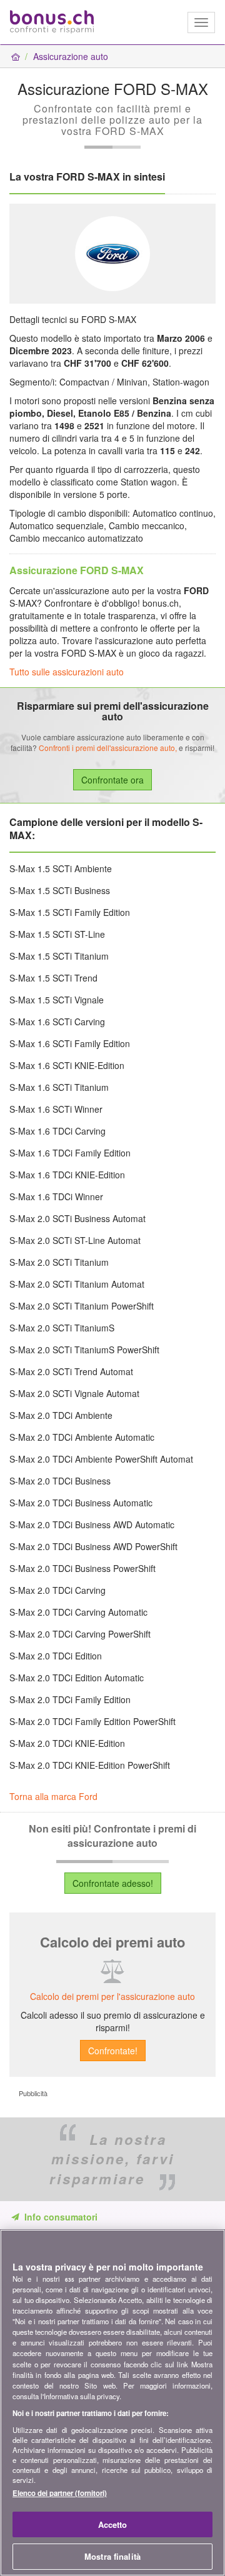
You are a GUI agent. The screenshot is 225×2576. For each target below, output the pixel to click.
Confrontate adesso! (113, 1883)
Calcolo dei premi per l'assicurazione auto (112, 1996)
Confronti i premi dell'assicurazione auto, (108, 748)
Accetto (113, 2524)
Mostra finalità (112, 2556)
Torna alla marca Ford (53, 1796)
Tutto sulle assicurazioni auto (67, 672)
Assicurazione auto (71, 56)
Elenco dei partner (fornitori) (60, 2493)
